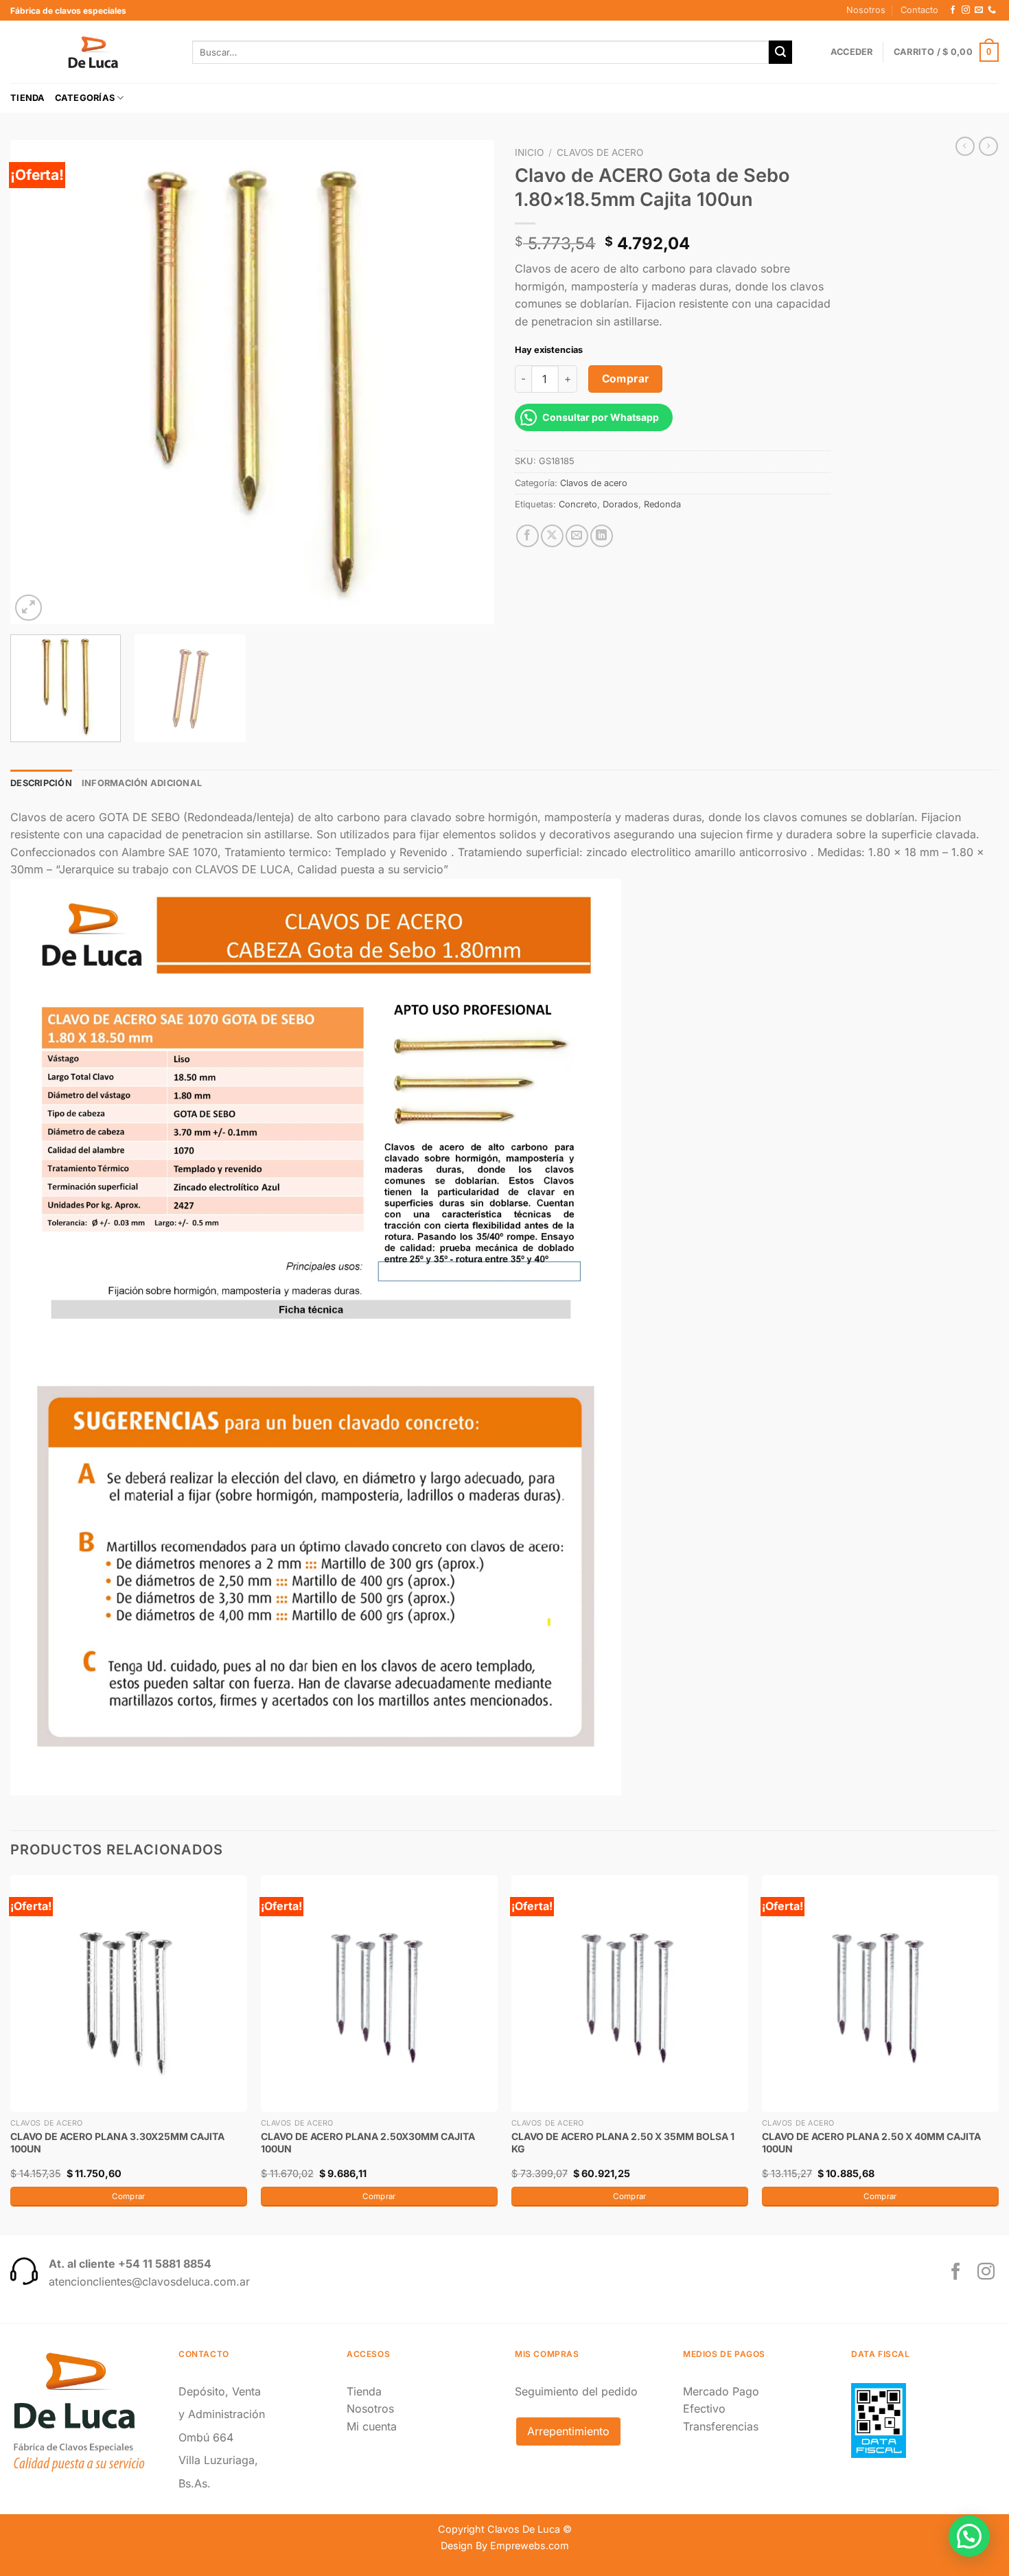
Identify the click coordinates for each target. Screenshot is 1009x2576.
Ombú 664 (206, 2437)
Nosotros (866, 10)
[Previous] (37, 382)
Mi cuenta (372, 2426)
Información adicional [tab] (142, 783)
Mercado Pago (721, 2391)
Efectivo (704, 2408)
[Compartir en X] (552, 536)
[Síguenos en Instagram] (966, 10)
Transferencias (721, 2426)
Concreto (578, 504)
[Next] (467, 382)
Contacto (919, 10)
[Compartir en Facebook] (527, 536)
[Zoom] (28, 608)
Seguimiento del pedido (576, 2391)
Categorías (85, 98)
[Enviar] (780, 52)
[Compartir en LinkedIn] (602, 536)
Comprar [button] (128, 2196)
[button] (969, 2536)
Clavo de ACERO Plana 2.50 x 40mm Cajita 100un (871, 2142)
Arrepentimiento (568, 2431)
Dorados (621, 504)
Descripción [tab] (41, 783)
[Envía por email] (577, 536)
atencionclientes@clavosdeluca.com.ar (149, 2281)
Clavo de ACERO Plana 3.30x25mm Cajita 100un (117, 2142)
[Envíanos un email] (979, 10)
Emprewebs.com (530, 2545)
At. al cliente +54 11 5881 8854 (130, 2264)
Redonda (662, 504)
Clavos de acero (600, 152)
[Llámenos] (992, 10)
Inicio (529, 152)
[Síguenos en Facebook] (953, 10)
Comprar (626, 379)
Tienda (28, 98)
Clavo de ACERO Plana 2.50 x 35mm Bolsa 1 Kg (623, 2142)
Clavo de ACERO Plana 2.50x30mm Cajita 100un (368, 2142)
